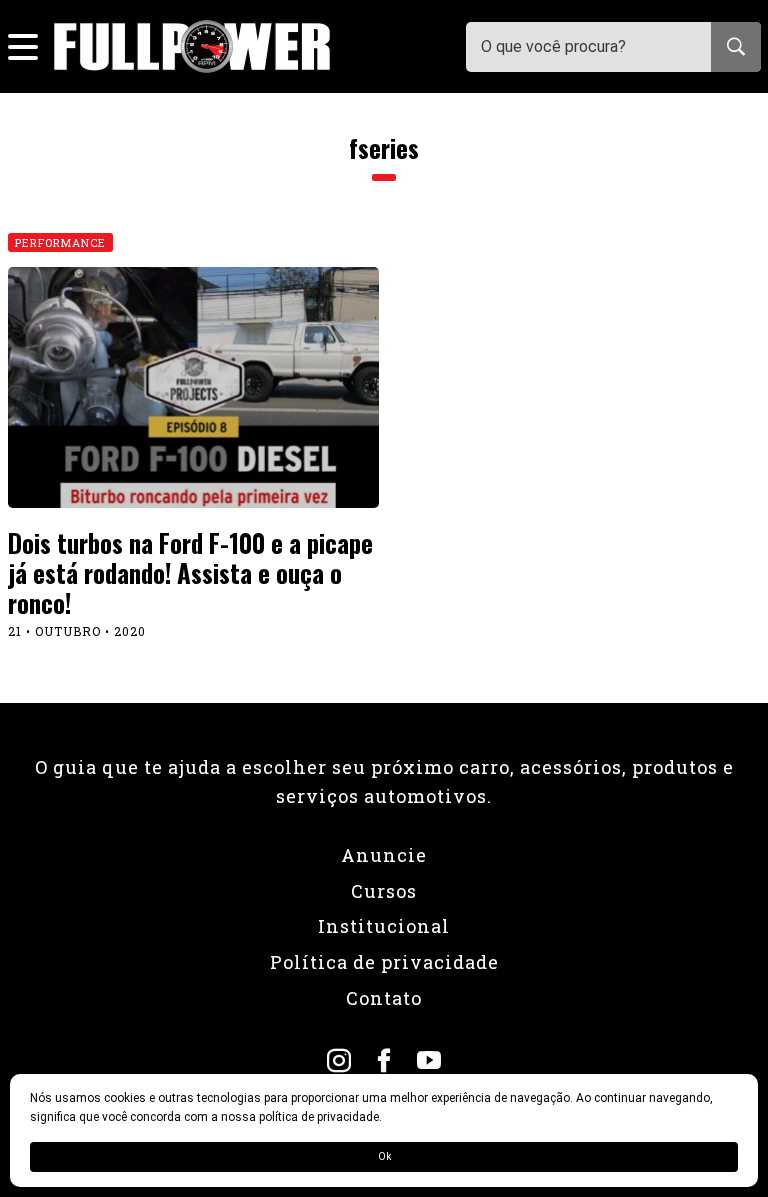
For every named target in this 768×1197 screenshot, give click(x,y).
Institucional (384, 926)
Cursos (384, 891)
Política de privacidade (384, 962)
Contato (384, 998)
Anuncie (384, 855)
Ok (384, 1156)
